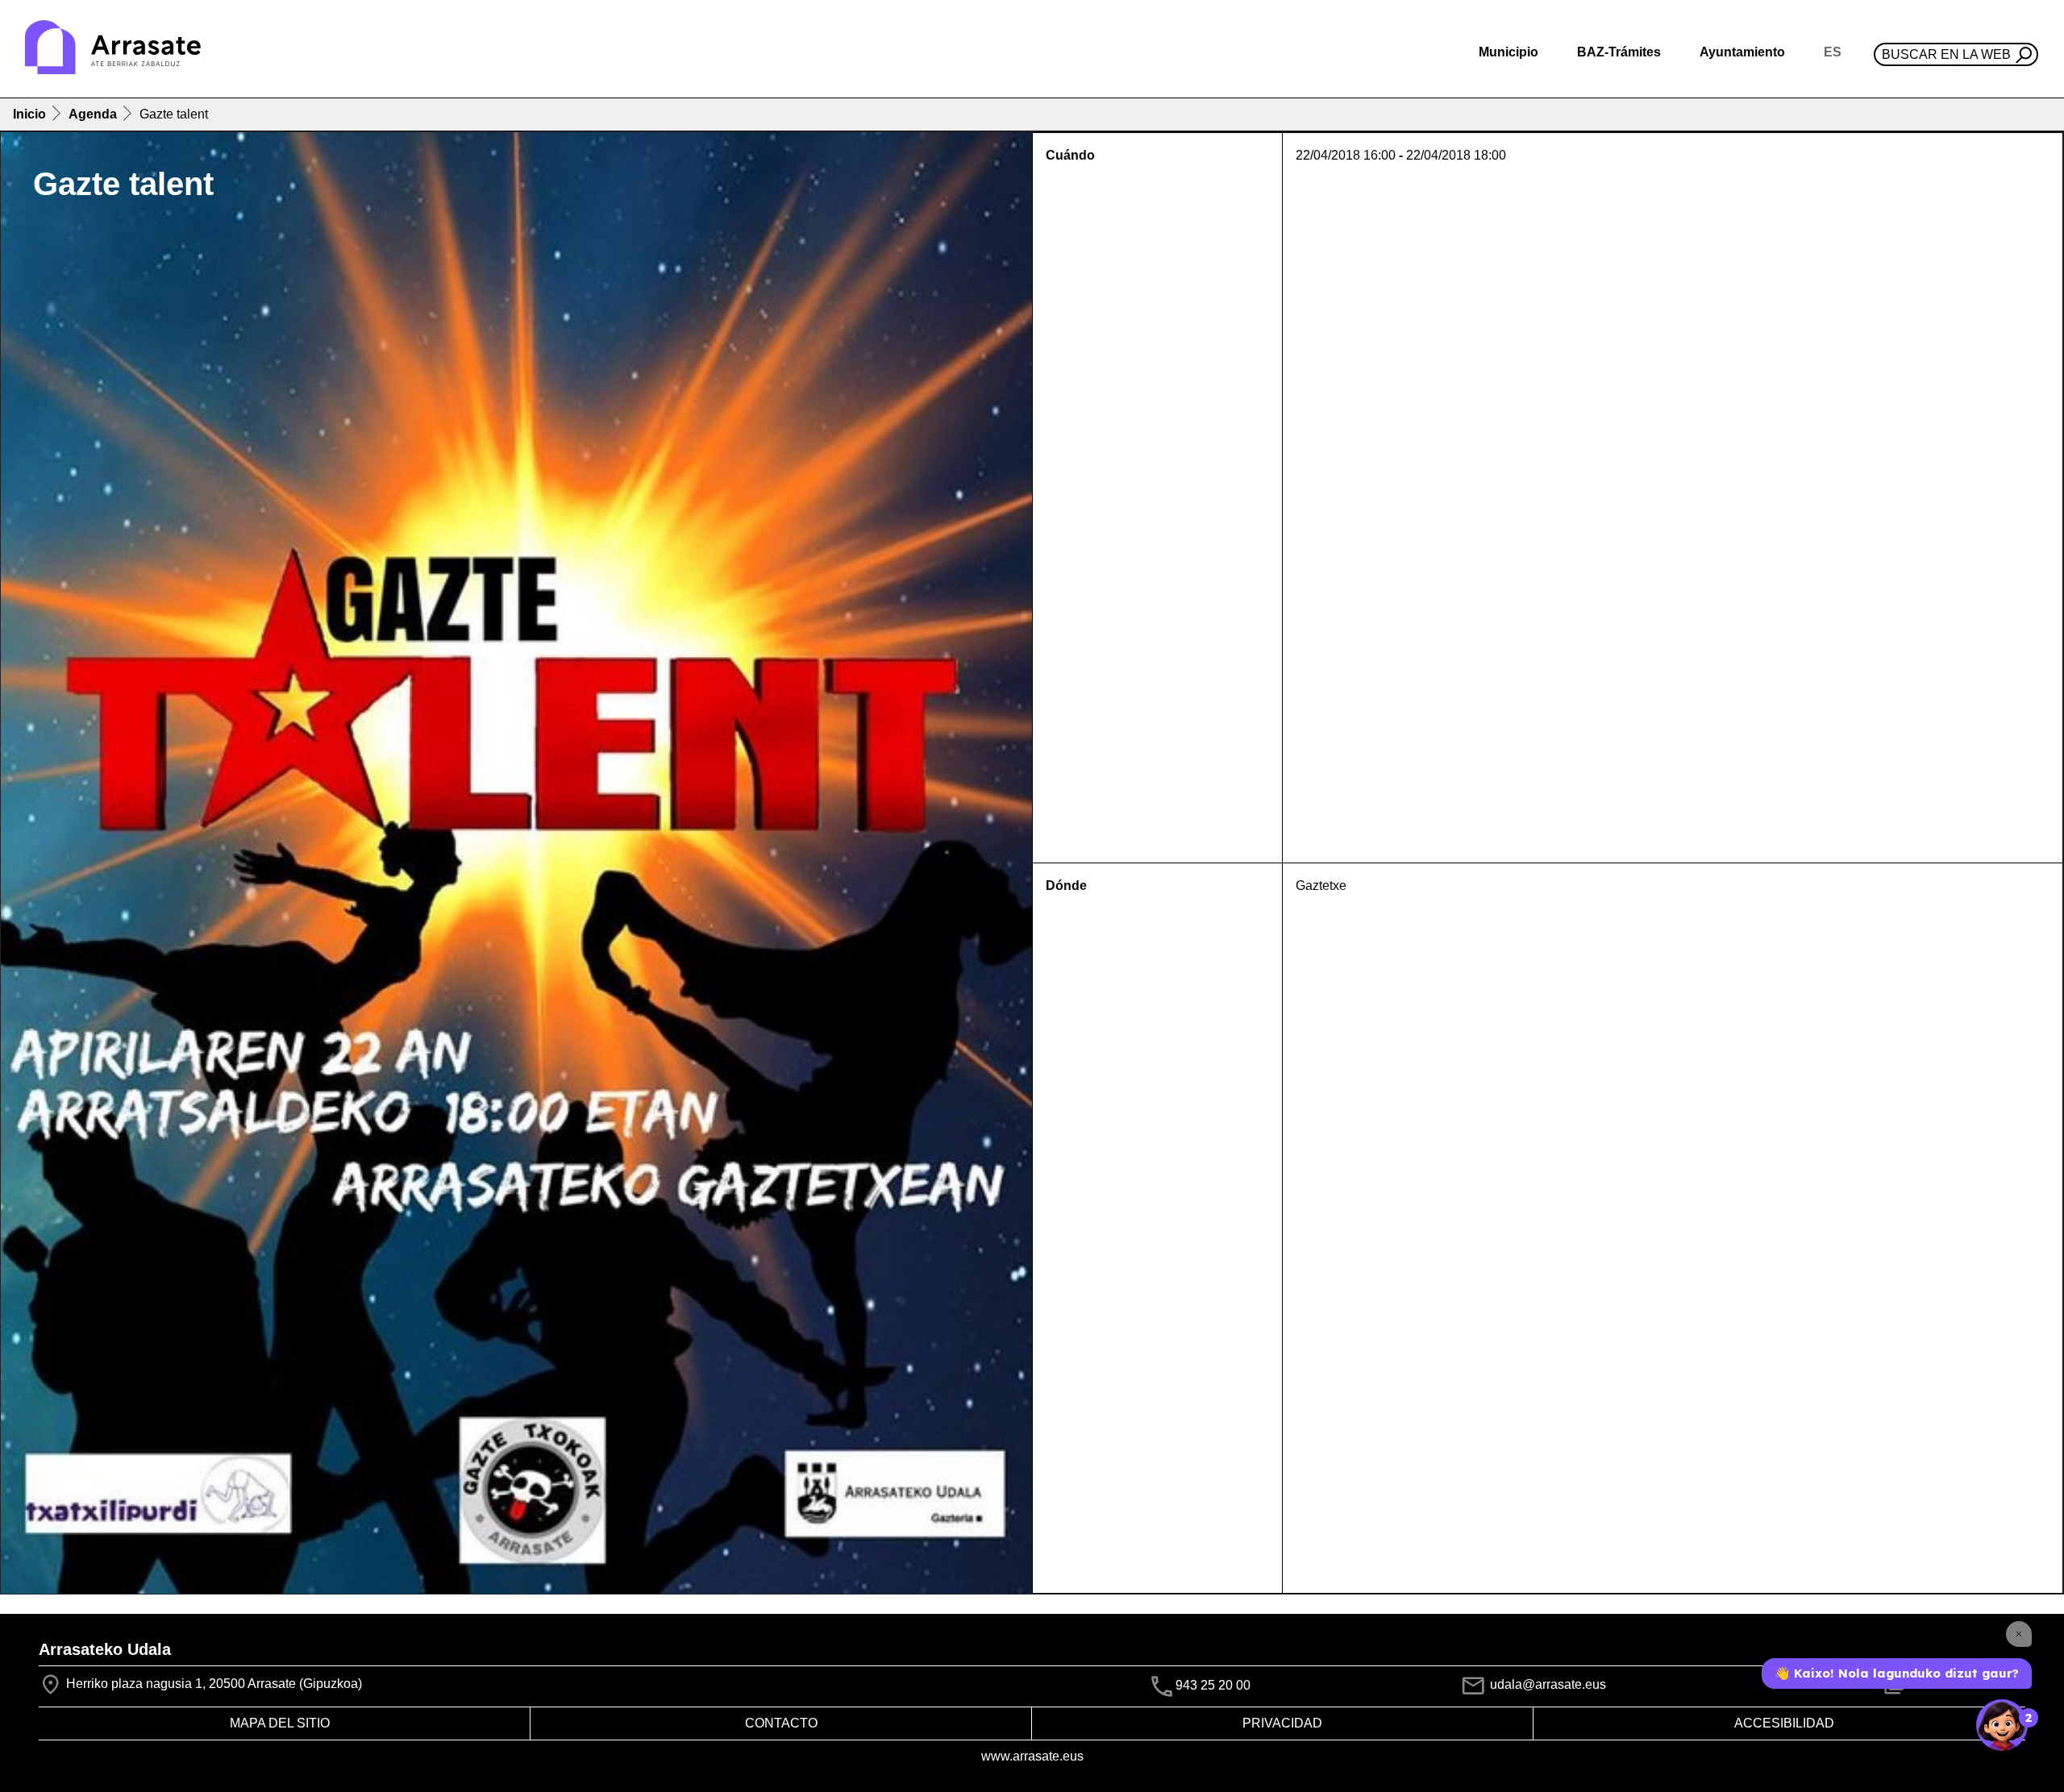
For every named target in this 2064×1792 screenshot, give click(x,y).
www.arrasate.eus (1032, 1756)
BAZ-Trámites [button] (1619, 52)
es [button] (1833, 52)
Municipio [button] (1508, 52)
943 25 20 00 (1213, 1685)
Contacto (781, 1723)
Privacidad (1282, 1723)
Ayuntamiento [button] (1742, 52)
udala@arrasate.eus (1546, 1684)
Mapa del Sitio (280, 1723)
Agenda (93, 114)
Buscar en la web (1946, 54)
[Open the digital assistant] (2002, 1725)
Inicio (29, 114)
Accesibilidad (1784, 1723)
